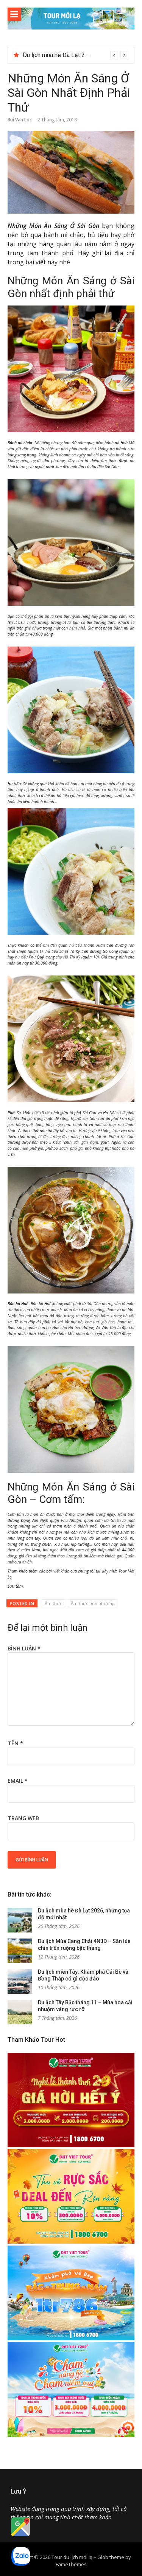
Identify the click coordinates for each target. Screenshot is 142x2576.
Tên (15, 1743)
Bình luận (24, 1648)
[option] (76, 55)
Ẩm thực (53, 1603)
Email (18, 1781)
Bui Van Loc (20, 120)
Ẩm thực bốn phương (93, 1603)
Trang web (23, 1818)
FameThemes (71, 2564)
